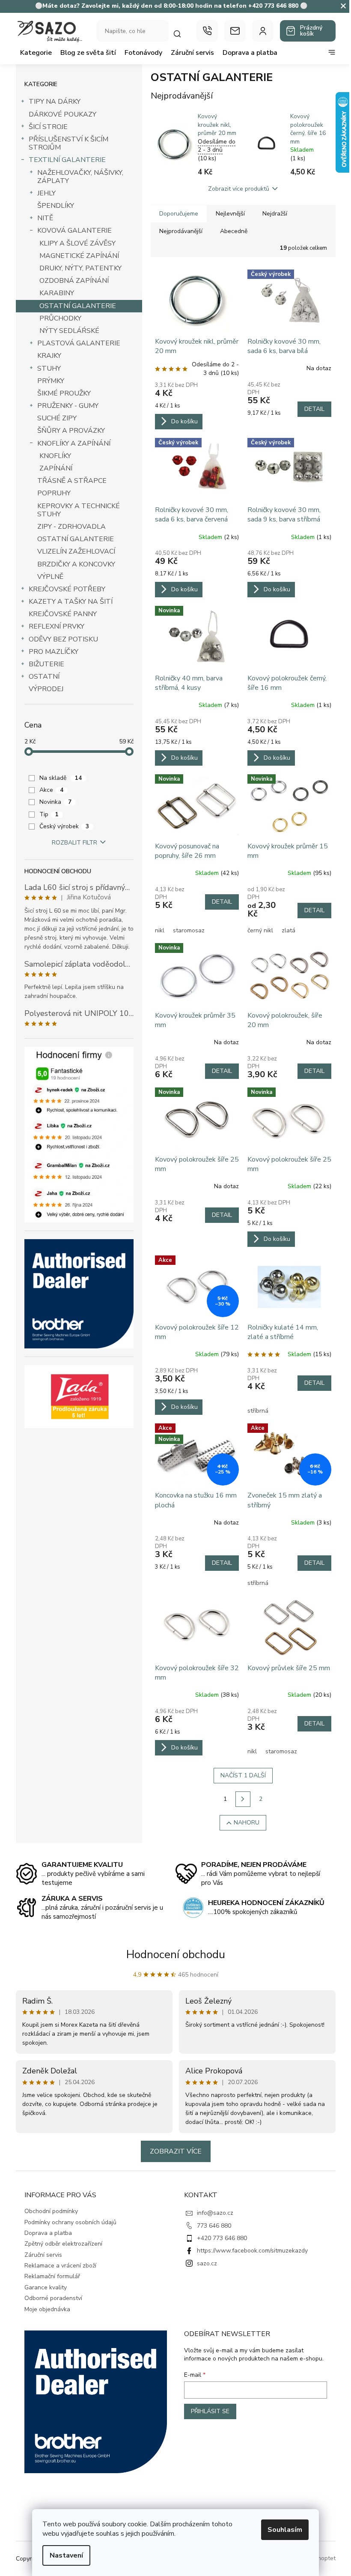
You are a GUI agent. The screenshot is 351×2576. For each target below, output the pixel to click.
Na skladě (61, 778)
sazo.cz (207, 2263)
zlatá (289, 930)
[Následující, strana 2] (243, 1799)
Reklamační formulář (52, 2276)
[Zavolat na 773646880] (207, 31)
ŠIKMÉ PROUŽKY (64, 393)
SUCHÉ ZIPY (57, 418)
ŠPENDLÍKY (56, 206)
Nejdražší (275, 214)
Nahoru (247, 1823)
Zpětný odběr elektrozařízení (63, 2244)
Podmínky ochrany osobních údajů (70, 2222)
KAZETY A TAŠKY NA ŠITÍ (71, 602)
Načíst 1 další (243, 1775)
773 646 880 (214, 2226)
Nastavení (66, 2555)
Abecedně (234, 231)
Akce (51, 790)
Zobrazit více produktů (239, 189)
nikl (160, 930)
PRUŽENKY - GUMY (68, 406)
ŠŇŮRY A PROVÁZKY (71, 431)
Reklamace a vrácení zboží (60, 2266)
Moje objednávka (47, 2309)
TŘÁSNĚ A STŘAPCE (72, 481)
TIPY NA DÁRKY (55, 102)
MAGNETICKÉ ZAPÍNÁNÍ (79, 256)
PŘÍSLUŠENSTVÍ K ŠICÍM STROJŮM (68, 143)
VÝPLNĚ (50, 577)
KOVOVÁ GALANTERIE (74, 231)
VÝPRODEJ (46, 689)
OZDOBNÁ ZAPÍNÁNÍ (74, 281)
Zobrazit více (176, 2151)
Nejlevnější (230, 214)
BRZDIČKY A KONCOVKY (76, 564)
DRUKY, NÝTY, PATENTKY (80, 268)
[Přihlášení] (263, 31)
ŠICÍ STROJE (48, 127)
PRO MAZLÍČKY (54, 652)
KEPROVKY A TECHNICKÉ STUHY (79, 510)
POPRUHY (54, 493)
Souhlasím (285, 2530)
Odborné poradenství (53, 2298)
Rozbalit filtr (74, 843)
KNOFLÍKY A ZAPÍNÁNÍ (74, 443)
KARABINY (57, 293)
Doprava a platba (48, 2233)
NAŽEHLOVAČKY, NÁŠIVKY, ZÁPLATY (80, 177)
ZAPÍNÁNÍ (56, 468)
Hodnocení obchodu (176, 1954)
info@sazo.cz (215, 2213)
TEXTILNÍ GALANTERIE (67, 160)
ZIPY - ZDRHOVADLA (71, 527)
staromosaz (189, 930)
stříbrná (258, 1411)
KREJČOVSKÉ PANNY (63, 614)
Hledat (181, 34)
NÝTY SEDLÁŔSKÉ (69, 331)
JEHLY (46, 193)
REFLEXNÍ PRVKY (57, 626)
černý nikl (260, 930)
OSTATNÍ (44, 677)
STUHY (49, 368)
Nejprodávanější (181, 231)
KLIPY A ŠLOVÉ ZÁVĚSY (77, 243)
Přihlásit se (210, 2411)
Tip (49, 814)
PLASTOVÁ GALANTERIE (79, 343)
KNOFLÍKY (55, 456)
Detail (314, 409)
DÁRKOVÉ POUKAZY (62, 114)
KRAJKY (49, 356)
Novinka (55, 802)
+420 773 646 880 (222, 2238)
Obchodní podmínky (51, 2211)
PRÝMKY (51, 381)
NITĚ (45, 218)
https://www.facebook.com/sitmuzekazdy (252, 2251)
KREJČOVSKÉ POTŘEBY (67, 589)
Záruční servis (43, 2255)
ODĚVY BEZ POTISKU (63, 639)
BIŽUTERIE (46, 664)
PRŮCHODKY (60, 318)
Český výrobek (64, 826)
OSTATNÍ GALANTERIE (78, 306)
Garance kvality (46, 2287)
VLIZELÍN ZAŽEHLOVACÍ (76, 551)
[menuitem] (36, 53)
